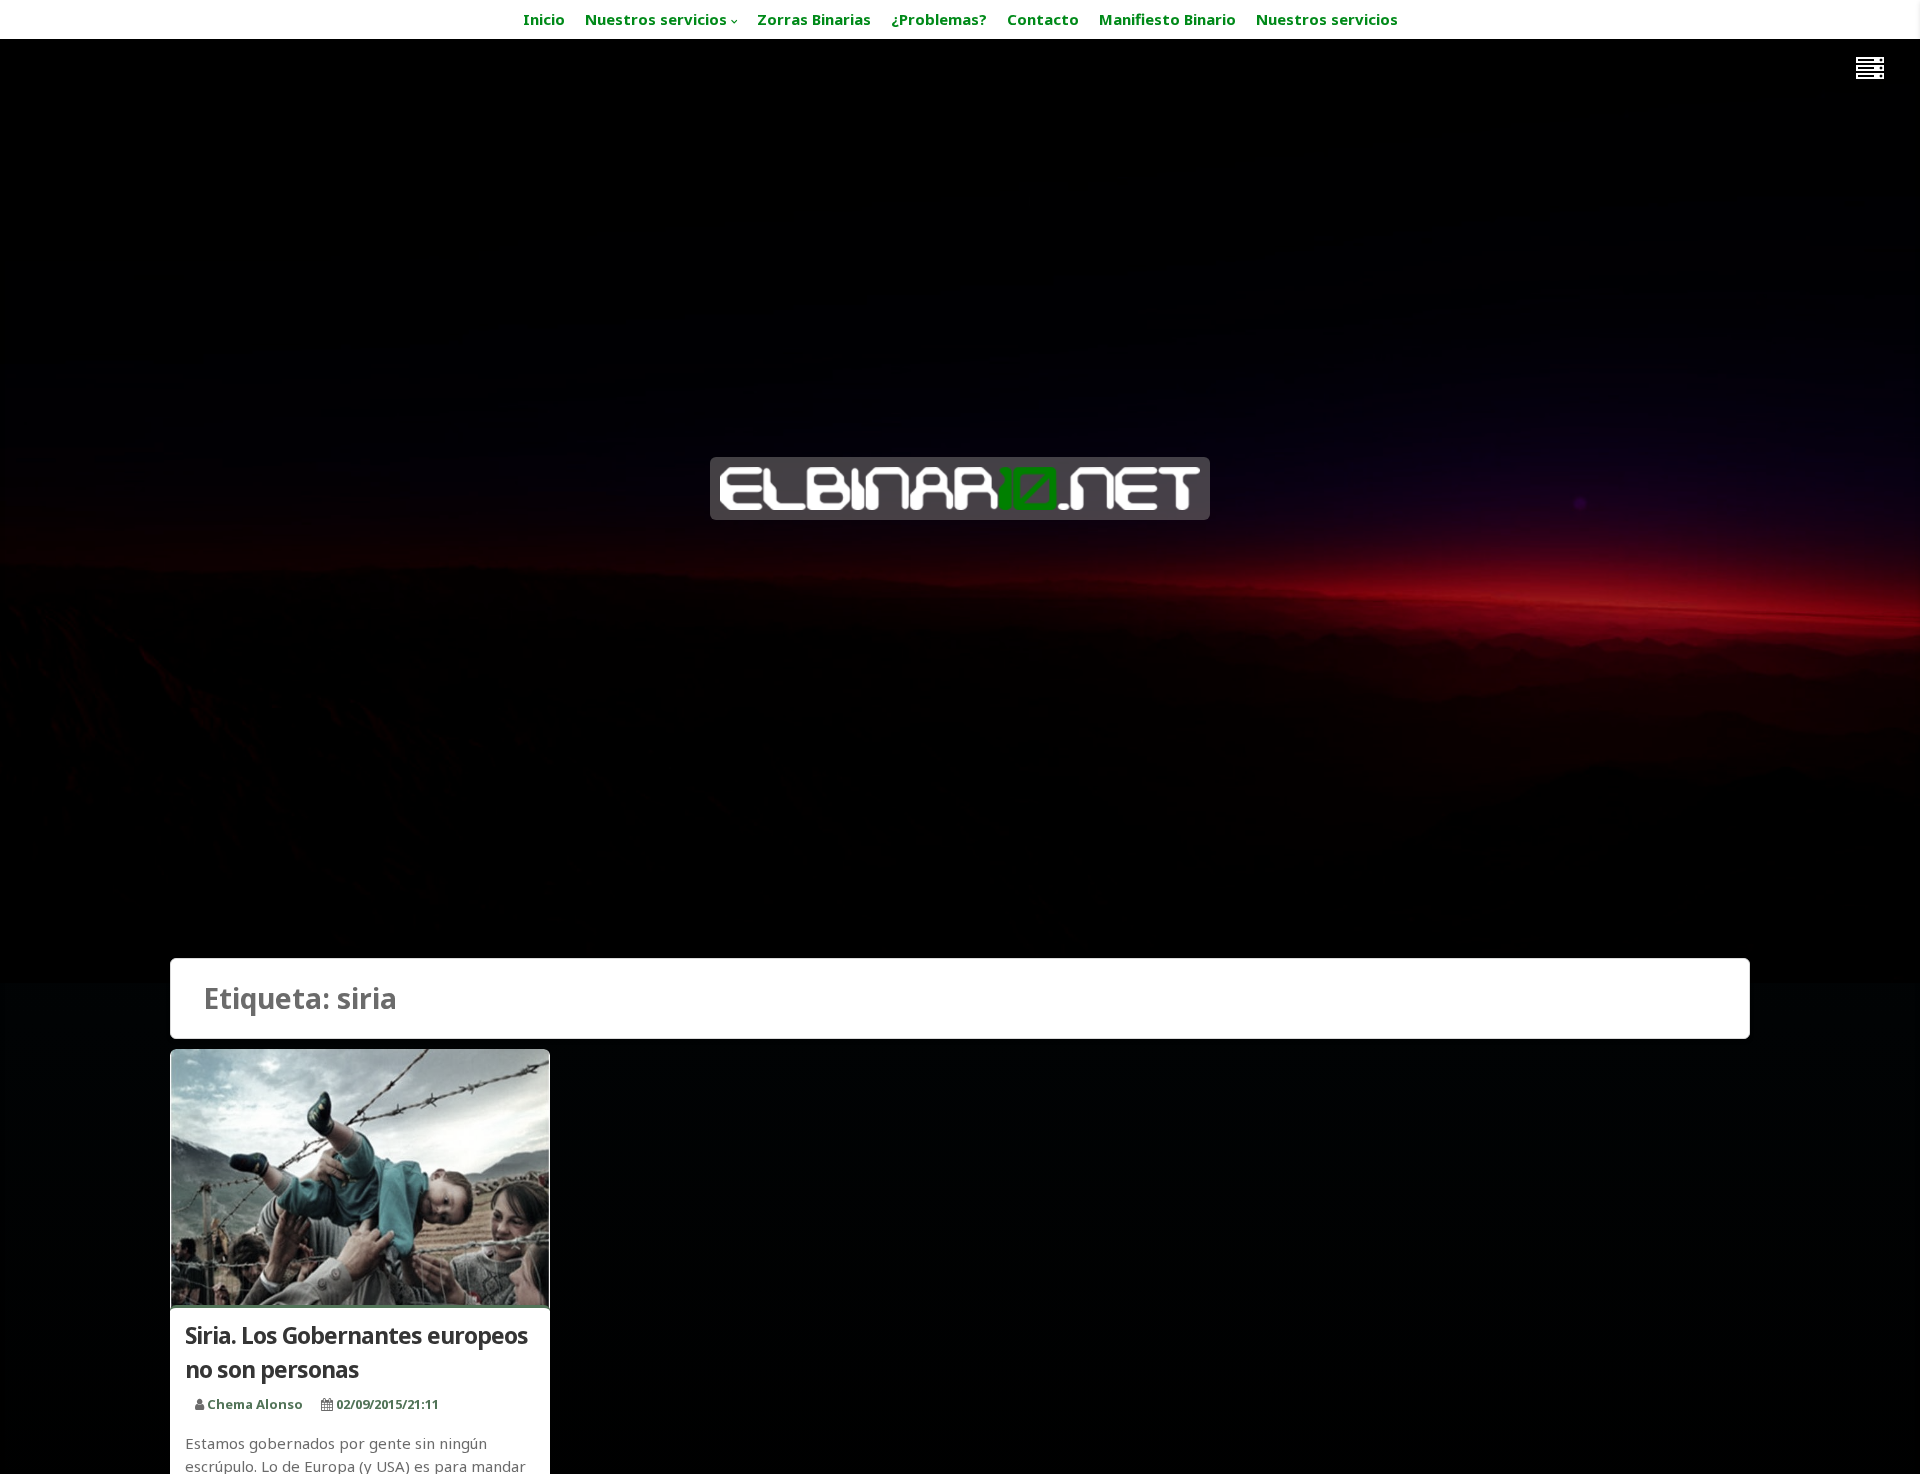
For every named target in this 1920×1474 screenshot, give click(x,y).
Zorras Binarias (814, 19)
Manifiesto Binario (1167, 19)
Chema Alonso (255, 1404)
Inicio (544, 19)
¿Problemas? (939, 19)
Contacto (1043, 19)
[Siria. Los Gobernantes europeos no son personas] (360, 1180)
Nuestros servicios (656, 19)
